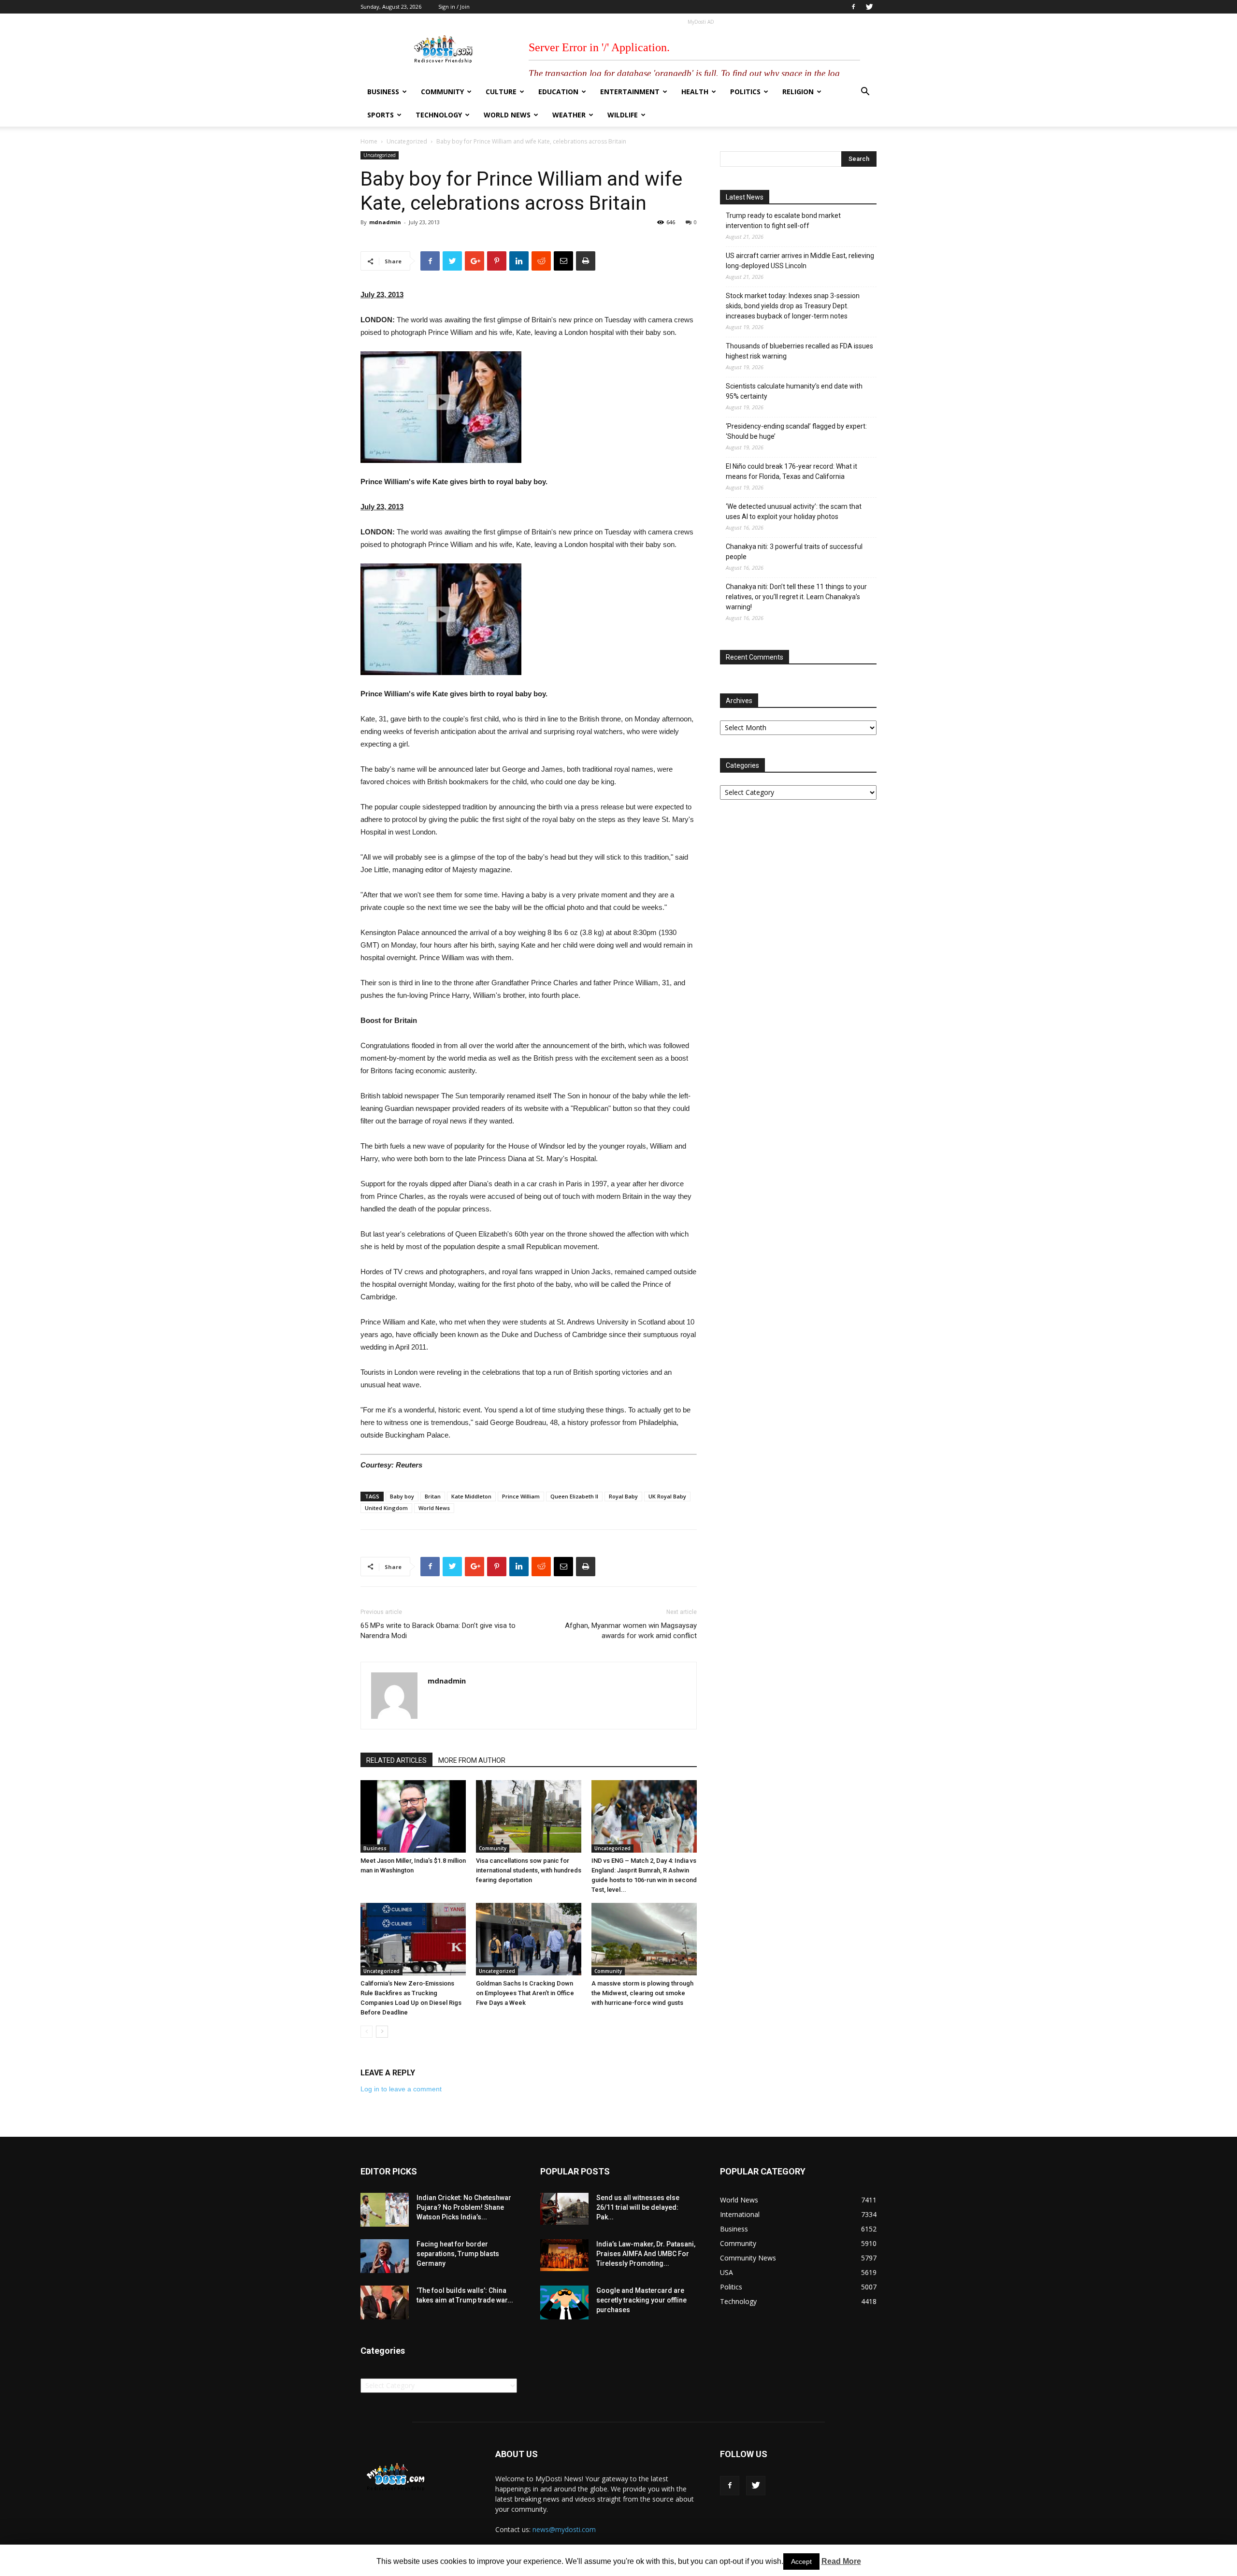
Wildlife (623, 115)
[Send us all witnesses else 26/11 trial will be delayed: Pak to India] (564, 2209)
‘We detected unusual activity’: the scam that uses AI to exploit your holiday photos (794, 511)
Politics (745, 92)
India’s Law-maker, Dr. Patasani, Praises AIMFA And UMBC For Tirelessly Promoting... (646, 2254)
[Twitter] (869, 7)
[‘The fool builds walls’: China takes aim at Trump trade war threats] (385, 2303)
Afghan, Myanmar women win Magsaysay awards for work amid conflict (631, 1631)
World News (507, 115)
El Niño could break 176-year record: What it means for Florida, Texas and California (791, 471)
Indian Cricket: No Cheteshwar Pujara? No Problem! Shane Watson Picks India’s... (464, 2207)
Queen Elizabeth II (574, 1496)
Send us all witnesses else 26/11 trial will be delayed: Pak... (638, 2207)
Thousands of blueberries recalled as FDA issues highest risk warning (799, 351)
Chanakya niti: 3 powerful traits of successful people (794, 552)
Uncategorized (407, 141)
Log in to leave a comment (401, 2089)
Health (695, 92)
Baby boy (402, 1496)
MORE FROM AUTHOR (472, 1760)
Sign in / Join (454, 7)
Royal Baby (623, 1496)
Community (442, 92)
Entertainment (630, 92)
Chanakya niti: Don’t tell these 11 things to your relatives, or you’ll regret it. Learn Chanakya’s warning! (796, 597)
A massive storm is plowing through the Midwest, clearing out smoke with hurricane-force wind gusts (642, 1993)
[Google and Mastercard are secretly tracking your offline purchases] (564, 2303)
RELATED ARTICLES (396, 1760)
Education (558, 92)
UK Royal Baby (667, 1496)
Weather (569, 115)
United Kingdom (386, 1508)
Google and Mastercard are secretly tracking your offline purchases (641, 2300)
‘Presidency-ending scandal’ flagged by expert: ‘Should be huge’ (796, 431)
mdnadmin (385, 222)
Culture (501, 92)
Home (369, 141)
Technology (439, 115)
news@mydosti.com (564, 2529)
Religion (798, 92)
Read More (841, 2561)
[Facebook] (853, 7)
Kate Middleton (471, 1496)
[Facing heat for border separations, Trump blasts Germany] (385, 2256)
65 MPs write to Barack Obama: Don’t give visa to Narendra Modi (438, 1631)
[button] (865, 93)
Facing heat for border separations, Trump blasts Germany (458, 2254)
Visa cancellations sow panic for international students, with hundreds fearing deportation (529, 1870)
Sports (381, 115)
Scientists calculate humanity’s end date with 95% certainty (794, 391)
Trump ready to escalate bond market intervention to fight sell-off (783, 221)
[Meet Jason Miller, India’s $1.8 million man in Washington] (413, 1816)
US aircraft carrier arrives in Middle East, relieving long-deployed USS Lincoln (800, 261)
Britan (433, 1496)
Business (383, 92)
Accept (801, 2562)
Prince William (521, 1496)
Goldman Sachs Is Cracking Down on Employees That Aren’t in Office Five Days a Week (525, 1993)
